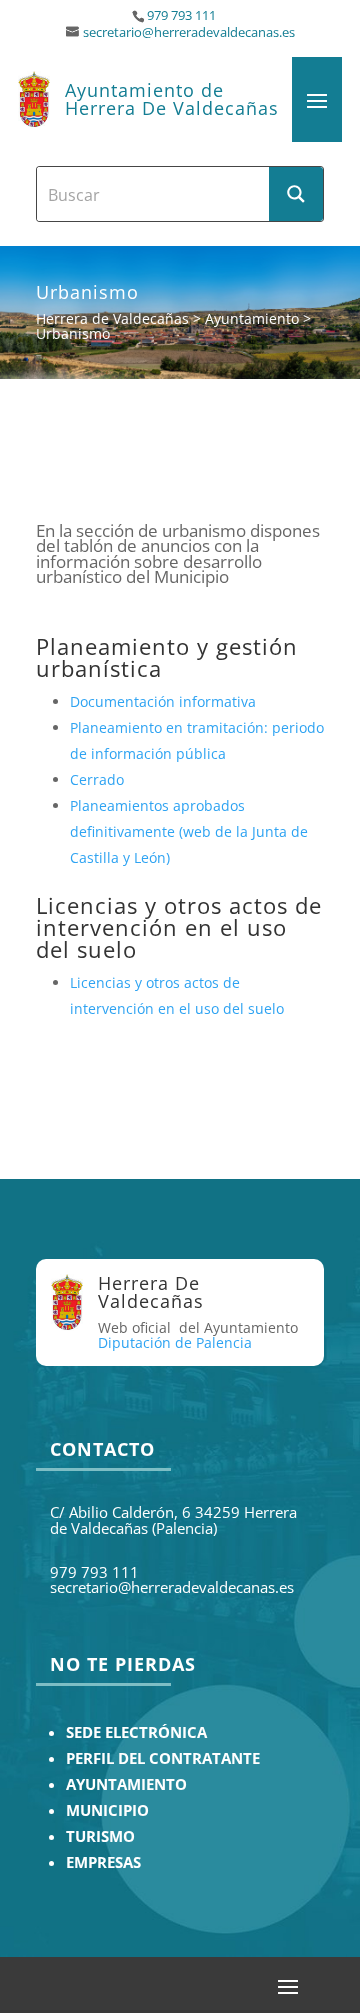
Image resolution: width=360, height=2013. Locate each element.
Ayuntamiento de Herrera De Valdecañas (172, 99)
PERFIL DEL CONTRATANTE (163, 1758)
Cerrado (97, 779)
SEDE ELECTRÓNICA (136, 1732)
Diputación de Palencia (175, 1342)
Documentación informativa (163, 701)
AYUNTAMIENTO (126, 1784)
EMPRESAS (103, 1862)
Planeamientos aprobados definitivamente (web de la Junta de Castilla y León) (189, 831)
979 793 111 (181, 15)
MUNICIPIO (107, 1810)
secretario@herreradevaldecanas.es (189, 32)
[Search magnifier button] (296, 194)
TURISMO (100, 1836)
